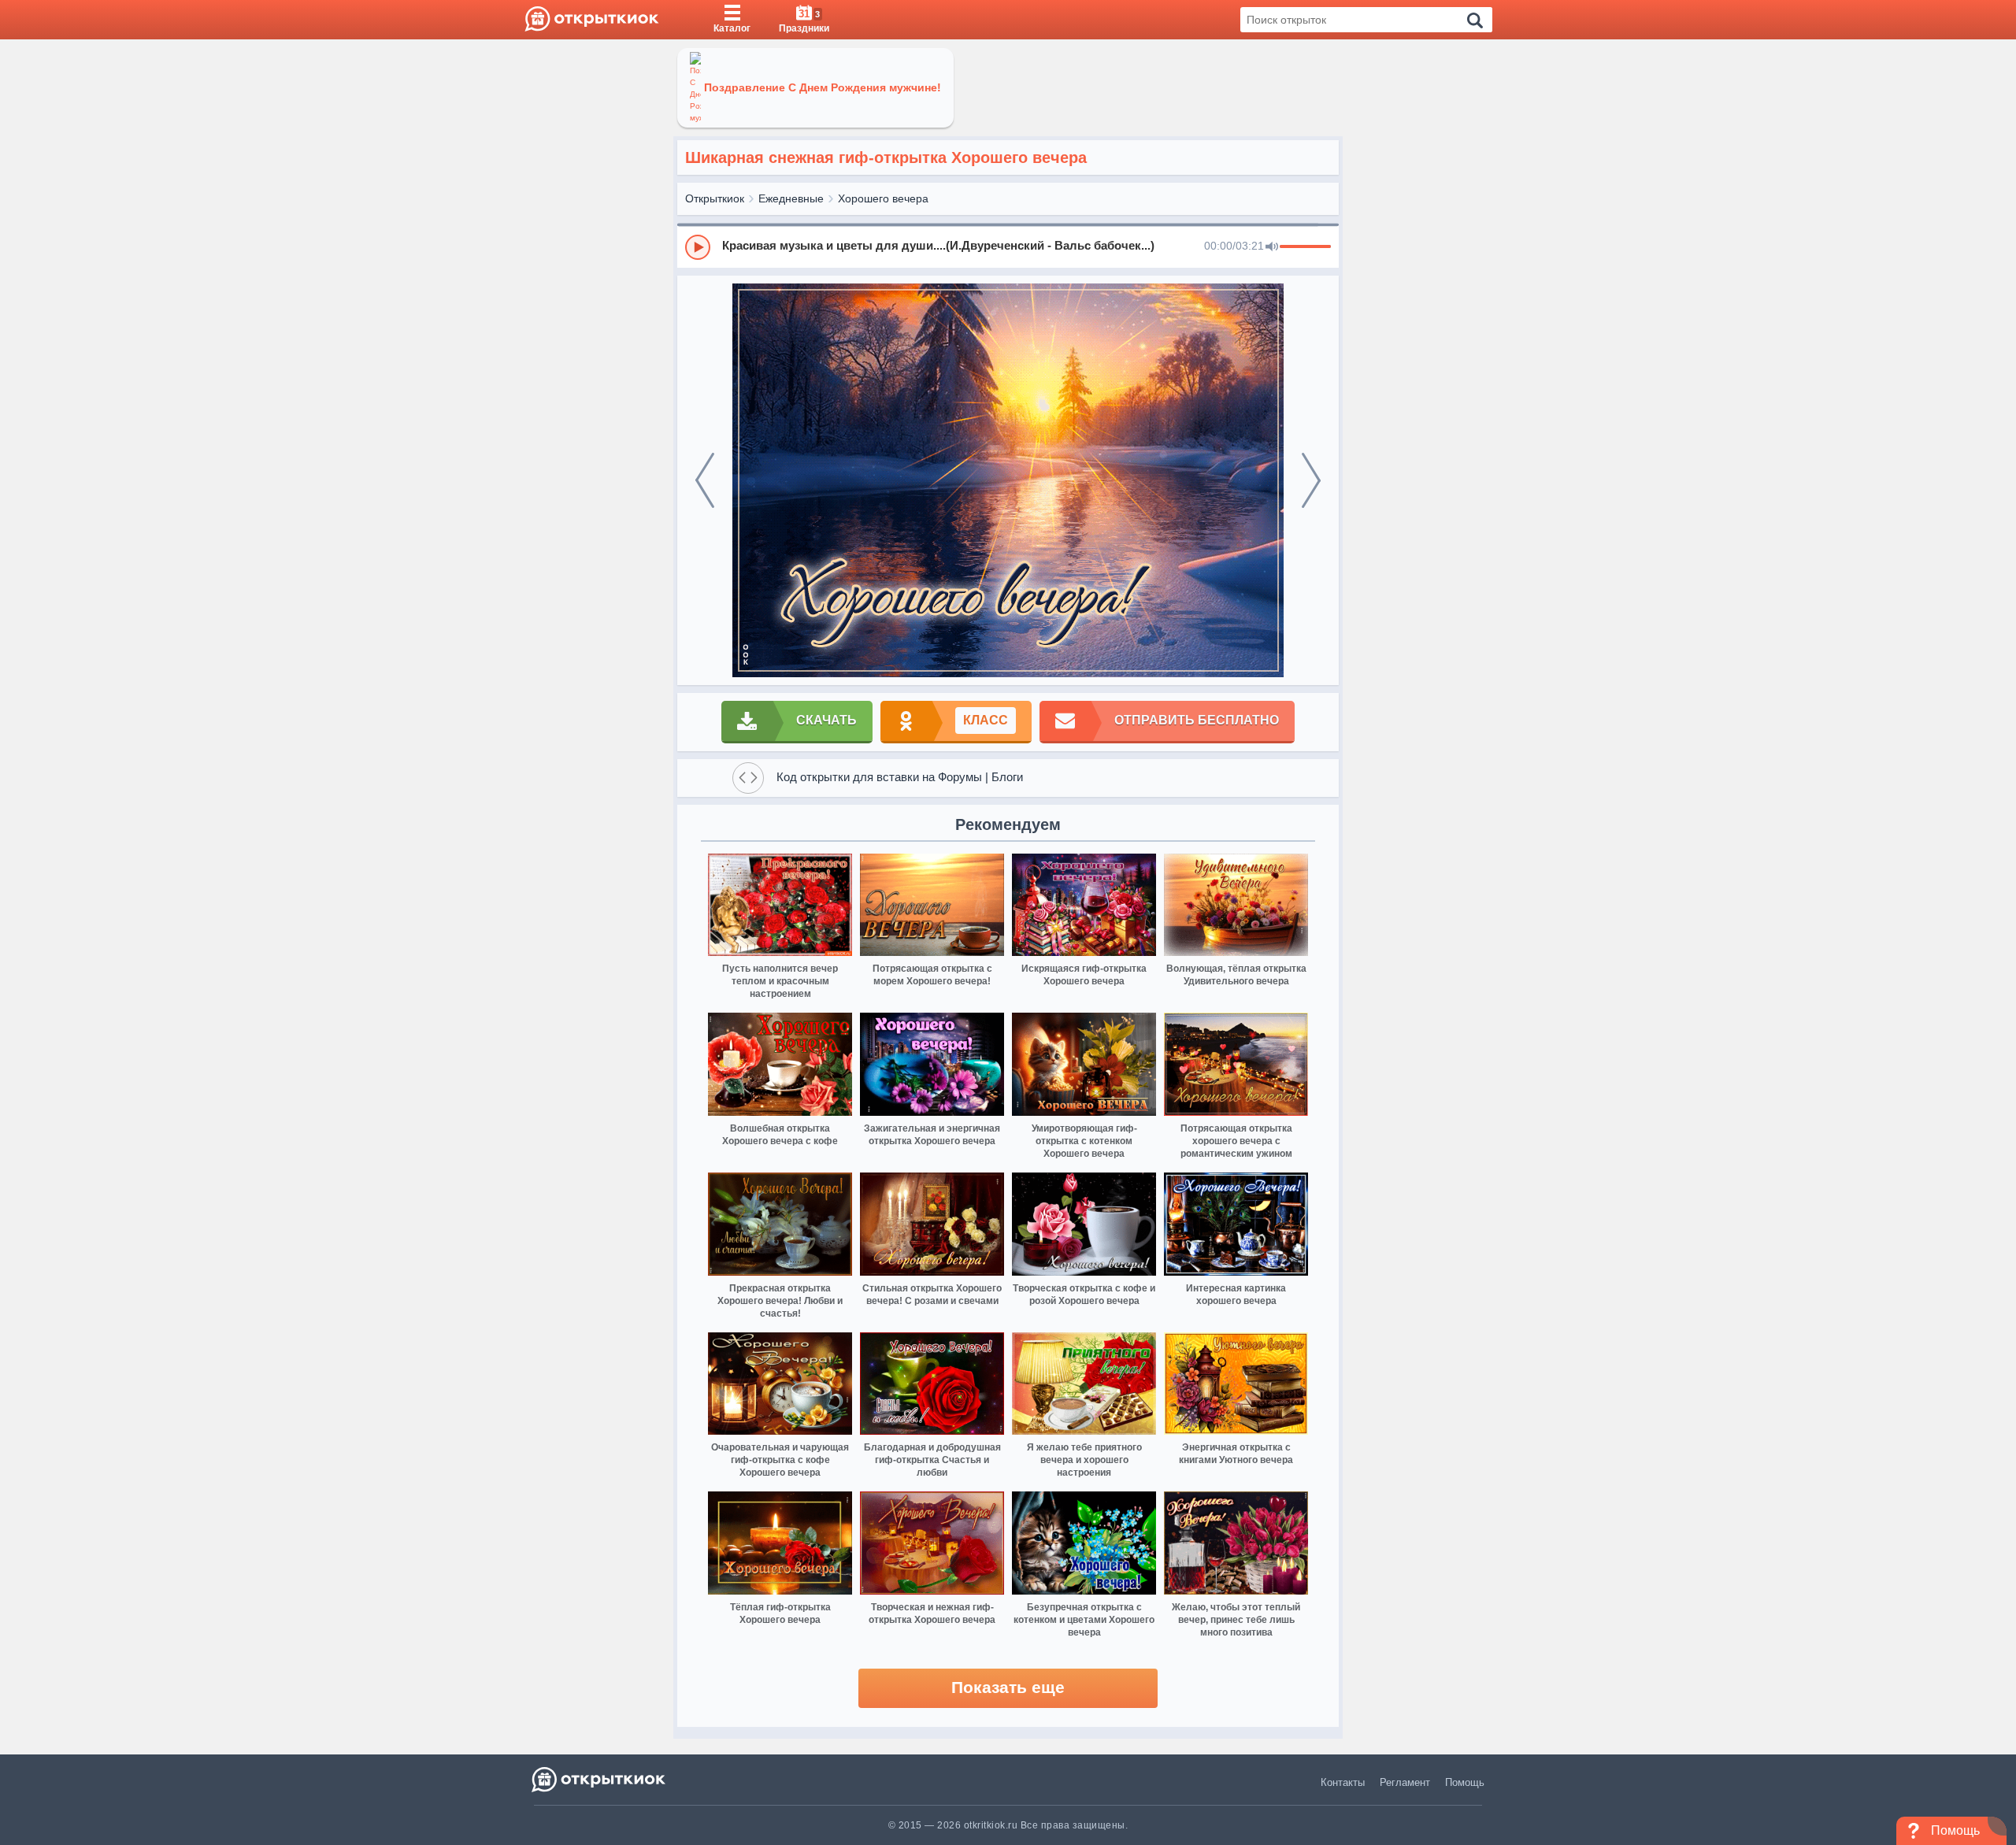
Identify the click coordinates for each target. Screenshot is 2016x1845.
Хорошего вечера (883, 198)
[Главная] (592, 20)
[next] (1311, 480)
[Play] (698, 247)
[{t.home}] (600, 1779)
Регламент (1405, 1782)
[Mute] (1272, 247)
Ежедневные (791, 198)
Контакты (1343, 1782)
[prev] (705, 480)
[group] (1008, 246)
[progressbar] (1305, 247)
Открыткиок (715, 198)
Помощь (1465, 1782)
